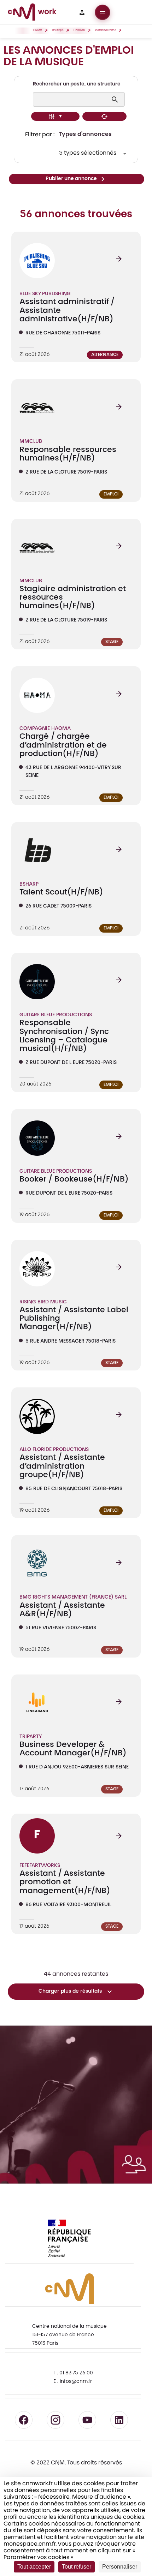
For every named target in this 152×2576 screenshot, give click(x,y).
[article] (76, 297)
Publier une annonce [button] (71, 179)
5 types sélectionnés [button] (88, 153)
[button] (82, 12)
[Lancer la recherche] (116, 100)
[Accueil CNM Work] (32, 13)
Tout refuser (77, 2567)
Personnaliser (120, 2567)
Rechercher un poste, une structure (77, 84)
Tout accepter (34, 2567)
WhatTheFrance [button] (106, 31)
